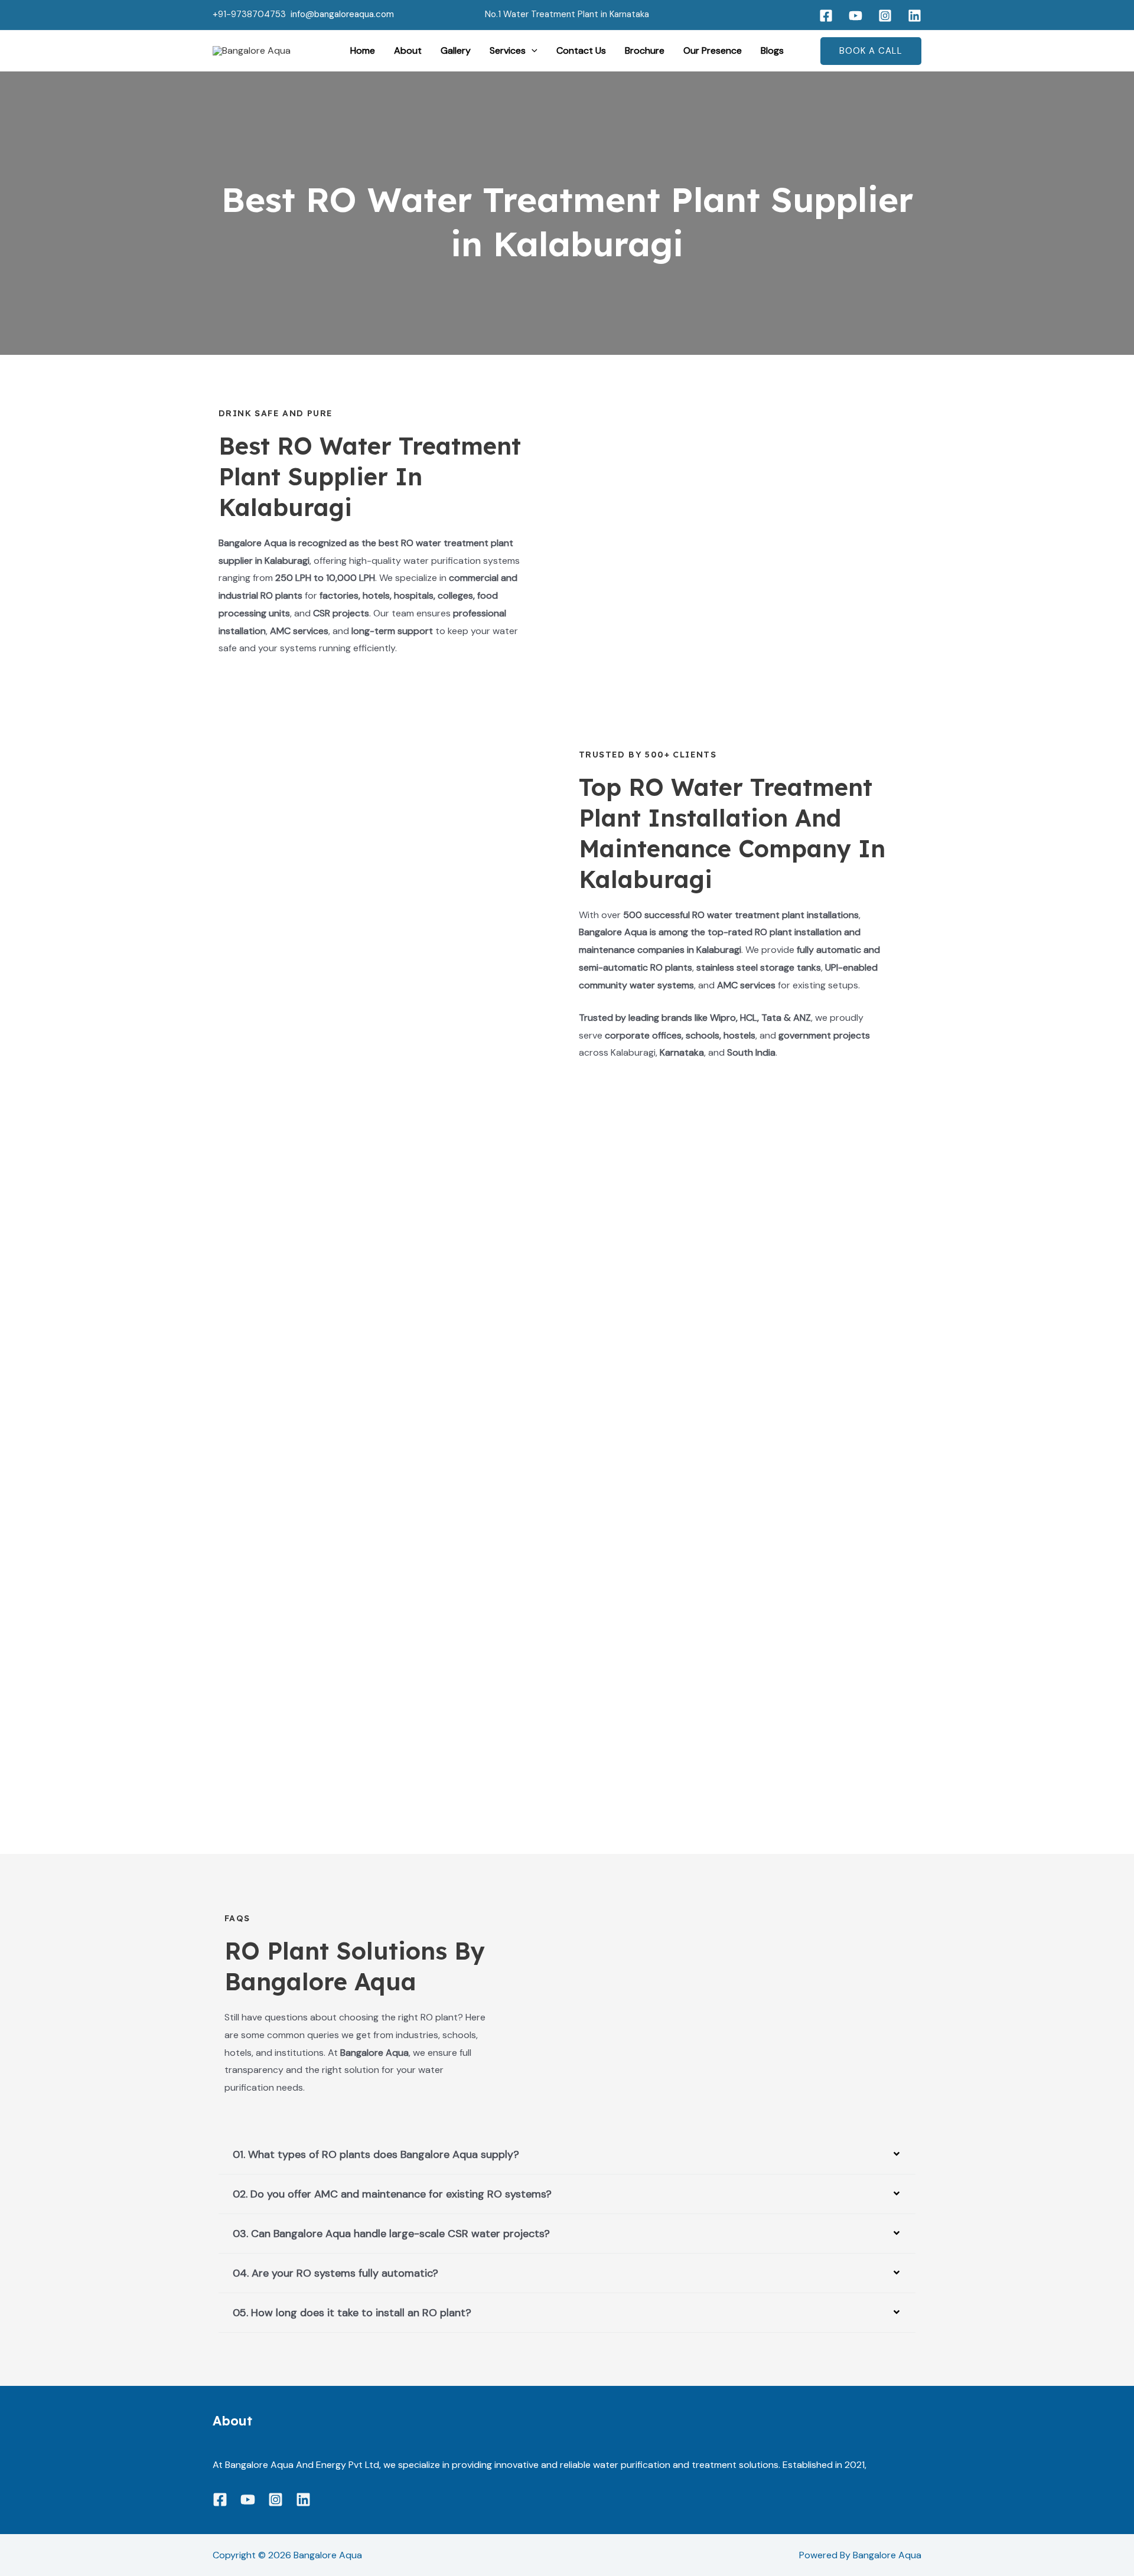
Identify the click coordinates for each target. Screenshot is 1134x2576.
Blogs (772, 50)
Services (508, 50)
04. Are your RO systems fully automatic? (335, 2273)
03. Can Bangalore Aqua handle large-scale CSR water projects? (391, 2234)
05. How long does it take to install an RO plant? (352, 2313)
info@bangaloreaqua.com (342, 14)
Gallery (456, 50)
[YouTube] (856, 16)
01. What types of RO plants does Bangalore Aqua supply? (376, 2154)
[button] (532, 51)
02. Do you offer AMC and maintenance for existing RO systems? (392, 2194)
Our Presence (713, 50)
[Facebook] (826, 16)
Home (363, 50)
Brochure (645, 50)
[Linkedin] (915, 16)
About (408, 50)
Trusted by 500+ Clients (648, 755)
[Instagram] (885, 16)
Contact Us (581, 50)
